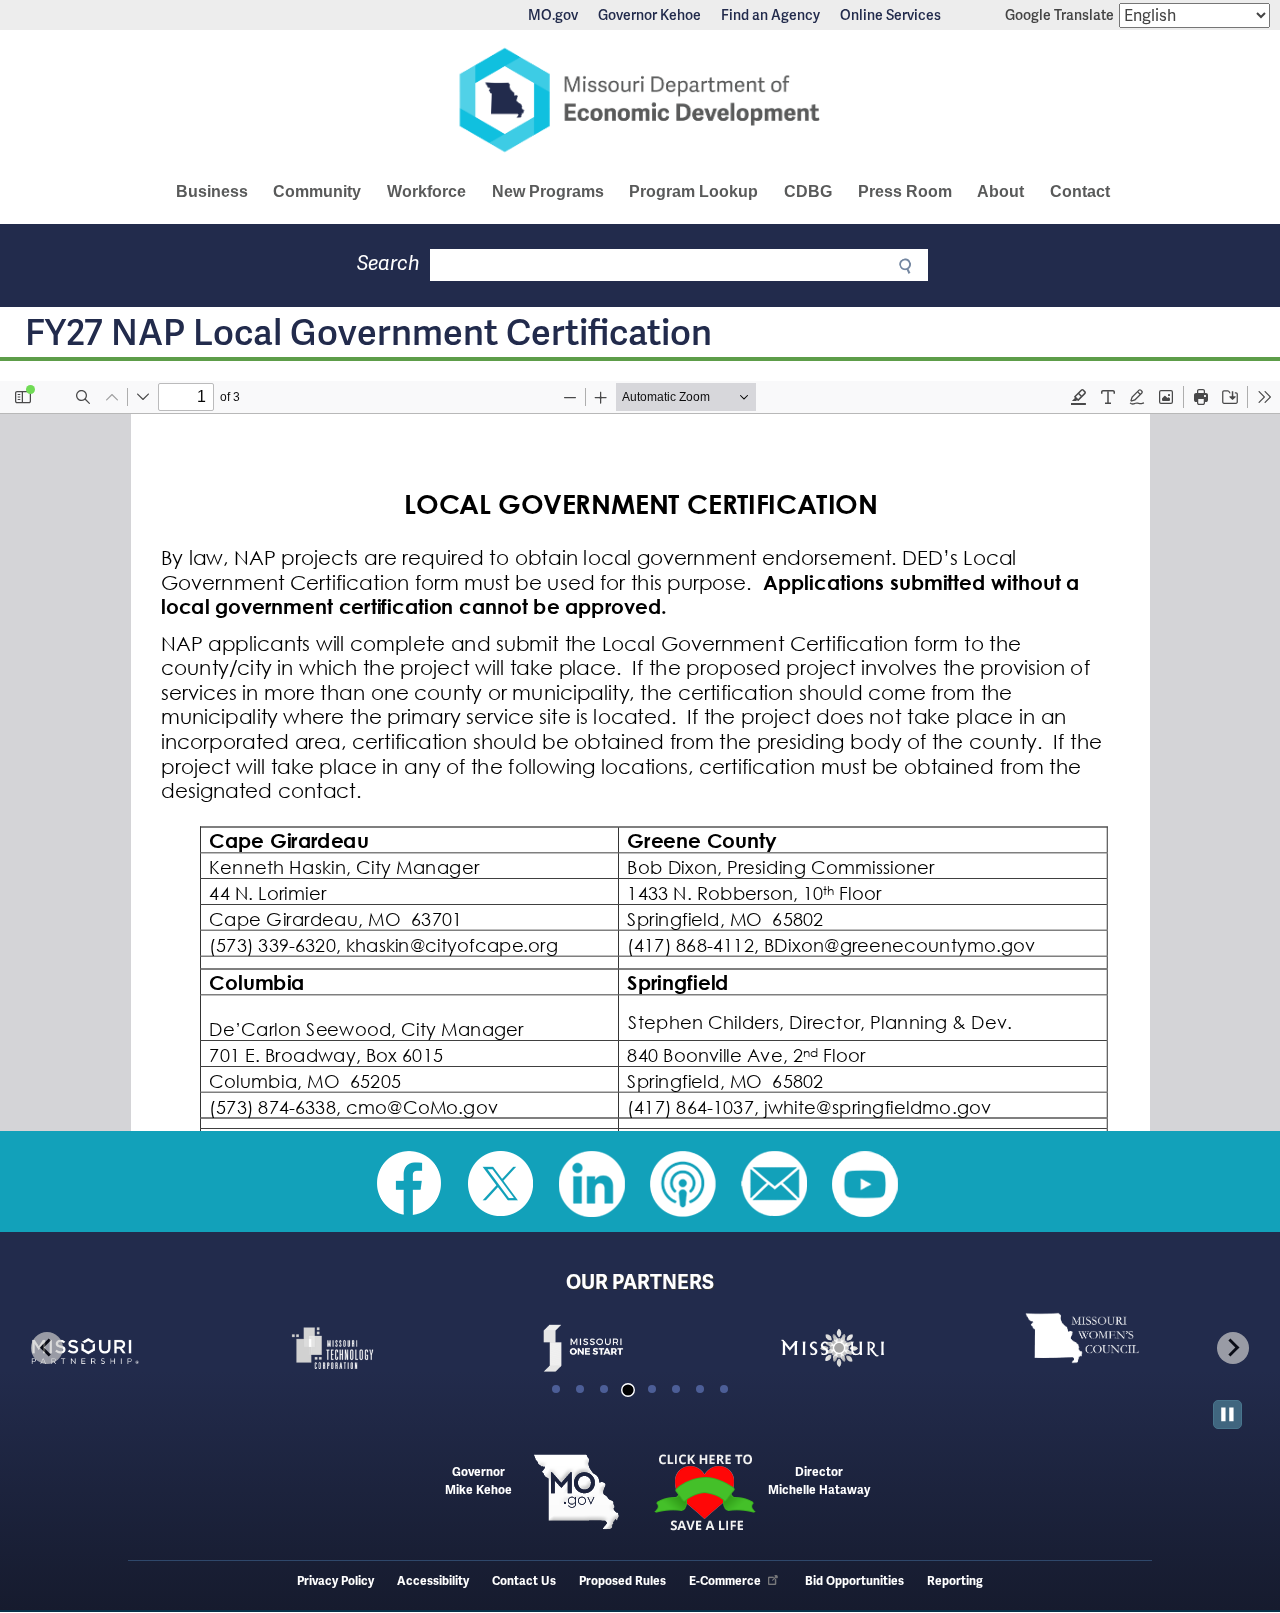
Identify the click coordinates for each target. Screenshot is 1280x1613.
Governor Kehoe (649, 15)
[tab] (556, 1389)
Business (212, 191)
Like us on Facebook (410, 1184)
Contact (1080, 191)
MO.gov (553, 15)
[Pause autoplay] (1227, 1414)
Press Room (905, 191)
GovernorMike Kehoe (478, 1481)
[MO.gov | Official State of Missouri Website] (576, 1492)
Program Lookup (693, 191)
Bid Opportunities (854, 1581)
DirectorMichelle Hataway (819, 1481)
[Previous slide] (47, 1348)
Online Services (890, 15)
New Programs (548, 191)
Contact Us (524, 1581)
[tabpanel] (140, 1348)
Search (388, 263)
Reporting (955, 1581)
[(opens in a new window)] (140, 1348)
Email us (774, 1184)
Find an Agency (770, 15)
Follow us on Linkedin (592, 1184)
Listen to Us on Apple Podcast (683, 1184)
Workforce (426, 191)
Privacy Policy (335, 1581)
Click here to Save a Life (704, 1492)
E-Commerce (725, 1581)
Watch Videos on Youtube (865, 1184)
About (1000, 191)
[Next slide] (1233, 1348)
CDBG (808, 191)
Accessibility (433, 1581)
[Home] (640, 100)
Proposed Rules (622, 1581)
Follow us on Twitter (501, 1184)
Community (317, 191)
